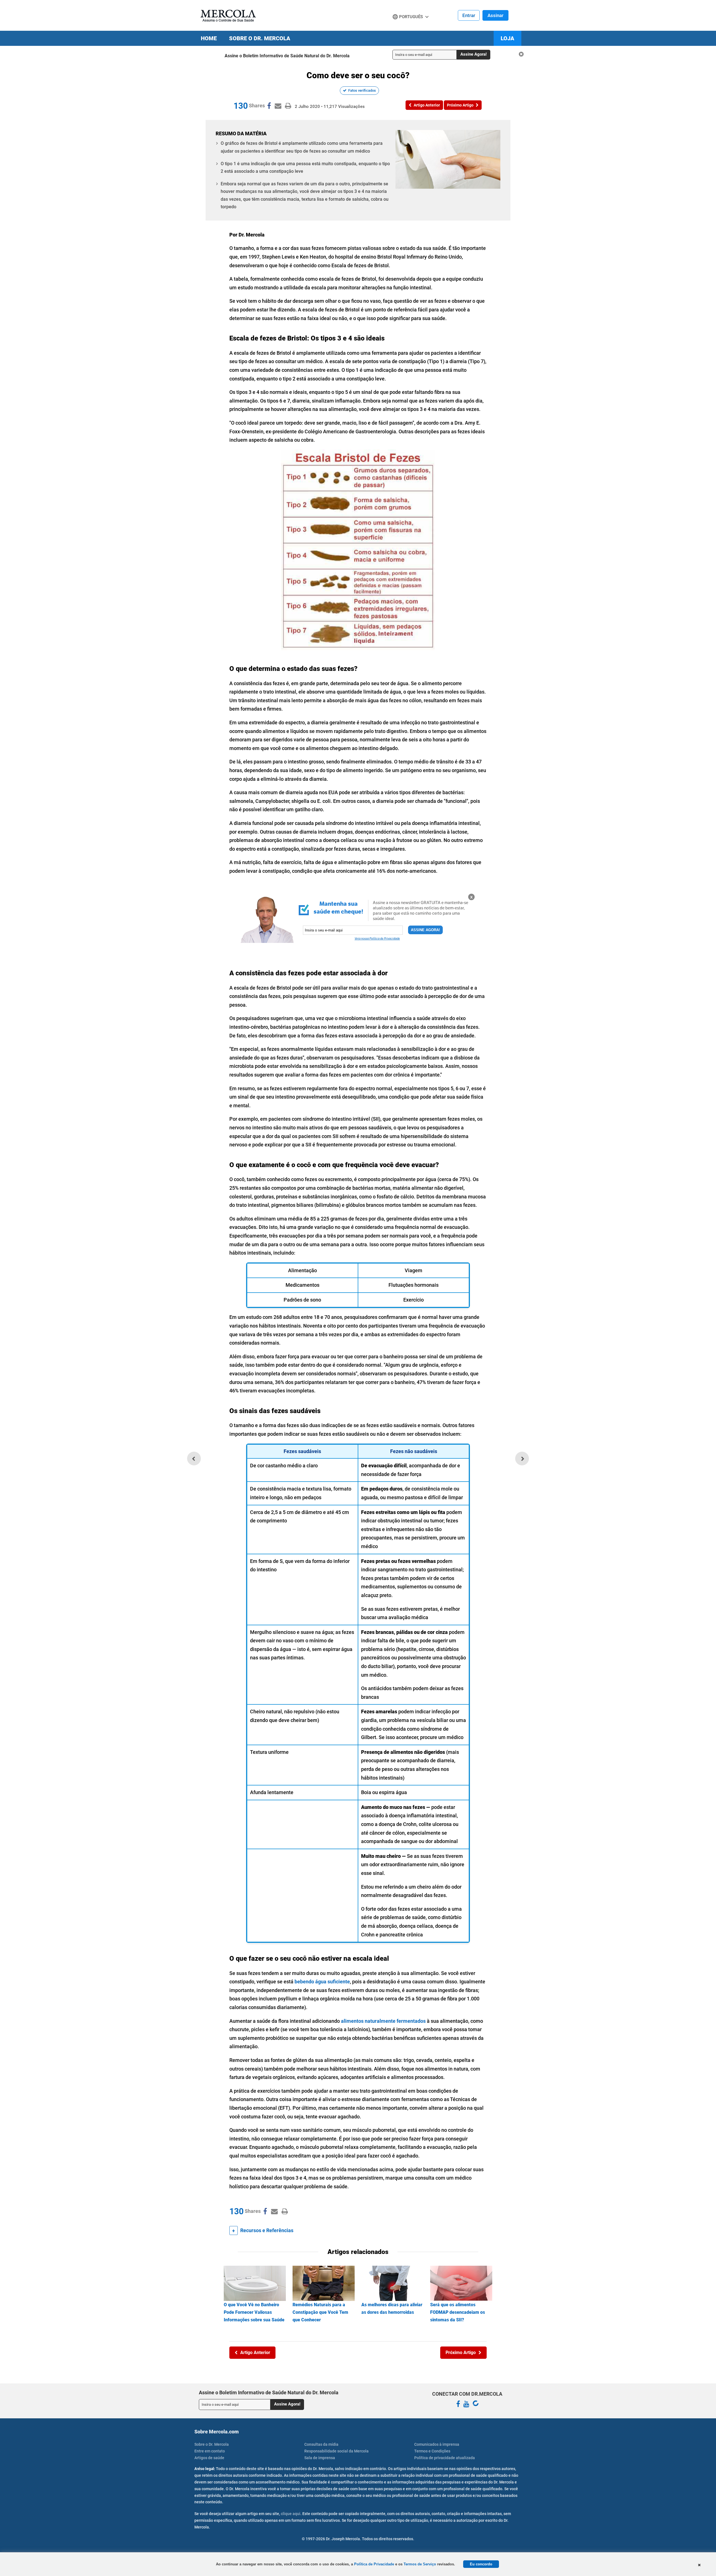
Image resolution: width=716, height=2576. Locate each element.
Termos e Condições (432, 2451)
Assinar (495, 15)
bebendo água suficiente (322, 1982)
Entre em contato (210, 2451)
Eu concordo (481, 2564)
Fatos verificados (362, 90)
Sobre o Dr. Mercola (260, 38)
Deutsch (403, 27)
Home (209, 38)
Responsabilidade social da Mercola (336, 2451)
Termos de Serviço (420, 2564)
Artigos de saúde (209, 2458)
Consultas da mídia (321, 2444)
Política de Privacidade (374, 2564)
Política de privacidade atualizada (445, 2458)
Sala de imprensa (320, 2458)
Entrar (469, 15)
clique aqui (291, 2514)
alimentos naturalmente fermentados (383, 2021)
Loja (507, 38)
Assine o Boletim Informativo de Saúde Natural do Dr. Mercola (287, 56)
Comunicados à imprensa (437, 2444)
